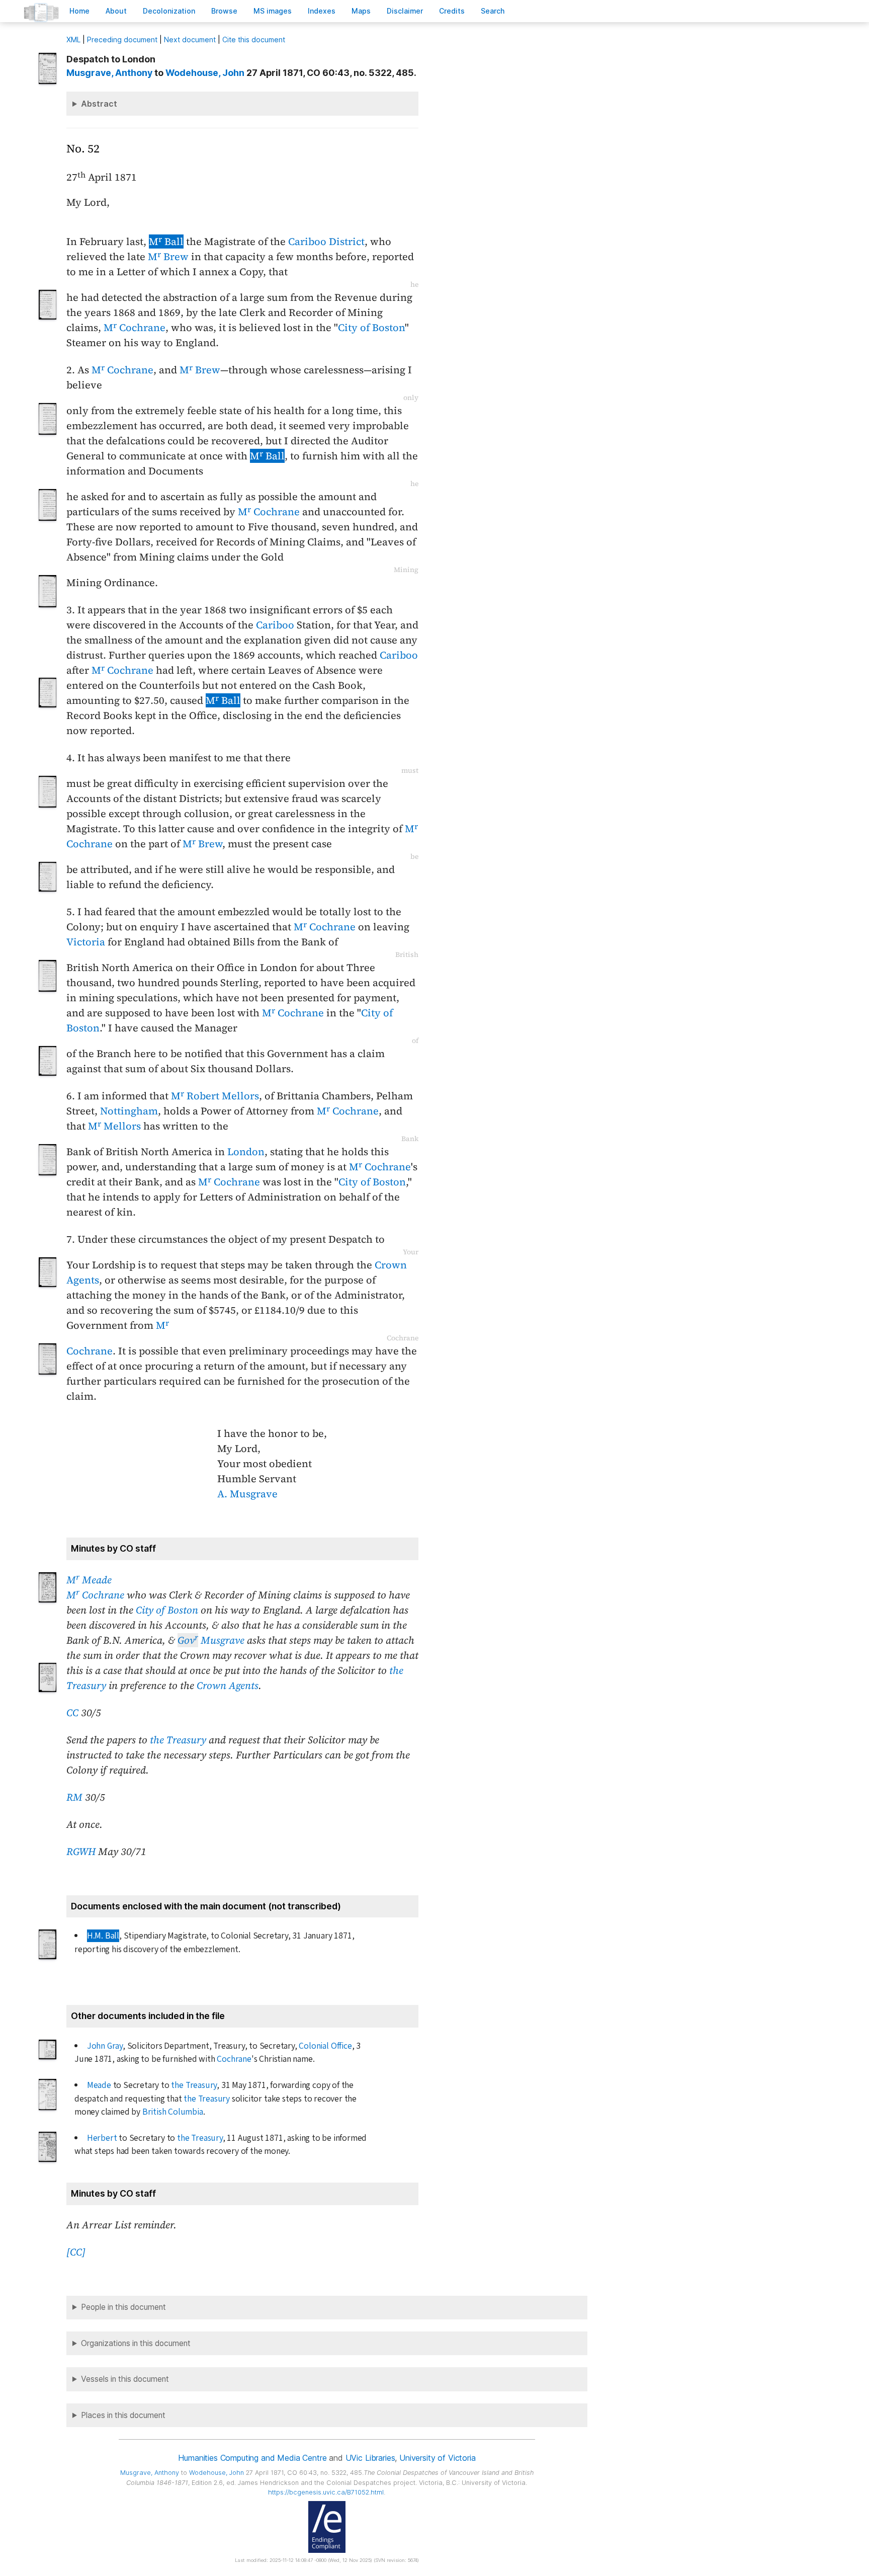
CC (72, 1713)
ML (73, 39)
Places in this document (123, 2415)
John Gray (105, 2046)
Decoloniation (169, 11)
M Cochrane (135, 328)
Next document (190, 39)
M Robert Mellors (215, 1096)
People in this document (123, 2307)
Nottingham (129, 1111)
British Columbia (173, 2112)
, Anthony (109, 73)
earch (493, 11)
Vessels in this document (125, 2379)
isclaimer (405, 11)
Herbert (102, 2138)
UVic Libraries (370, 2458)
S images (273, 11)
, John (205, 73)
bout (116, 11)
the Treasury (178, 1740)
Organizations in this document (136, 2343)
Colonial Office (325, 2046)
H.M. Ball (103, 1936)
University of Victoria (437, 2458)
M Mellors (114, 1126)
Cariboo (275, 625)
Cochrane (130, 670)
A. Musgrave (247, 1494)
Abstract (99, 104)
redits (452, 11)
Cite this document (254, 39)
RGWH (81, 1852)
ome (79, 11)
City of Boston (371, 328)
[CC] (76, 2252)
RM (74, 1797)
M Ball (166, 242)
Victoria (86, 942)
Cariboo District (326, 242)
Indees (322, 11)
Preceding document (122, 39)
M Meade (89, 1580)
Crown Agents (228, 1685)
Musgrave (211, 1640)
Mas (361, 11)
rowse (224, 11)
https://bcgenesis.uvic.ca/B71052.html (326, 2492)
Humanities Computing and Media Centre (252, 2458)
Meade (99, 2085)
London (246, 1152)
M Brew (168, 257)
